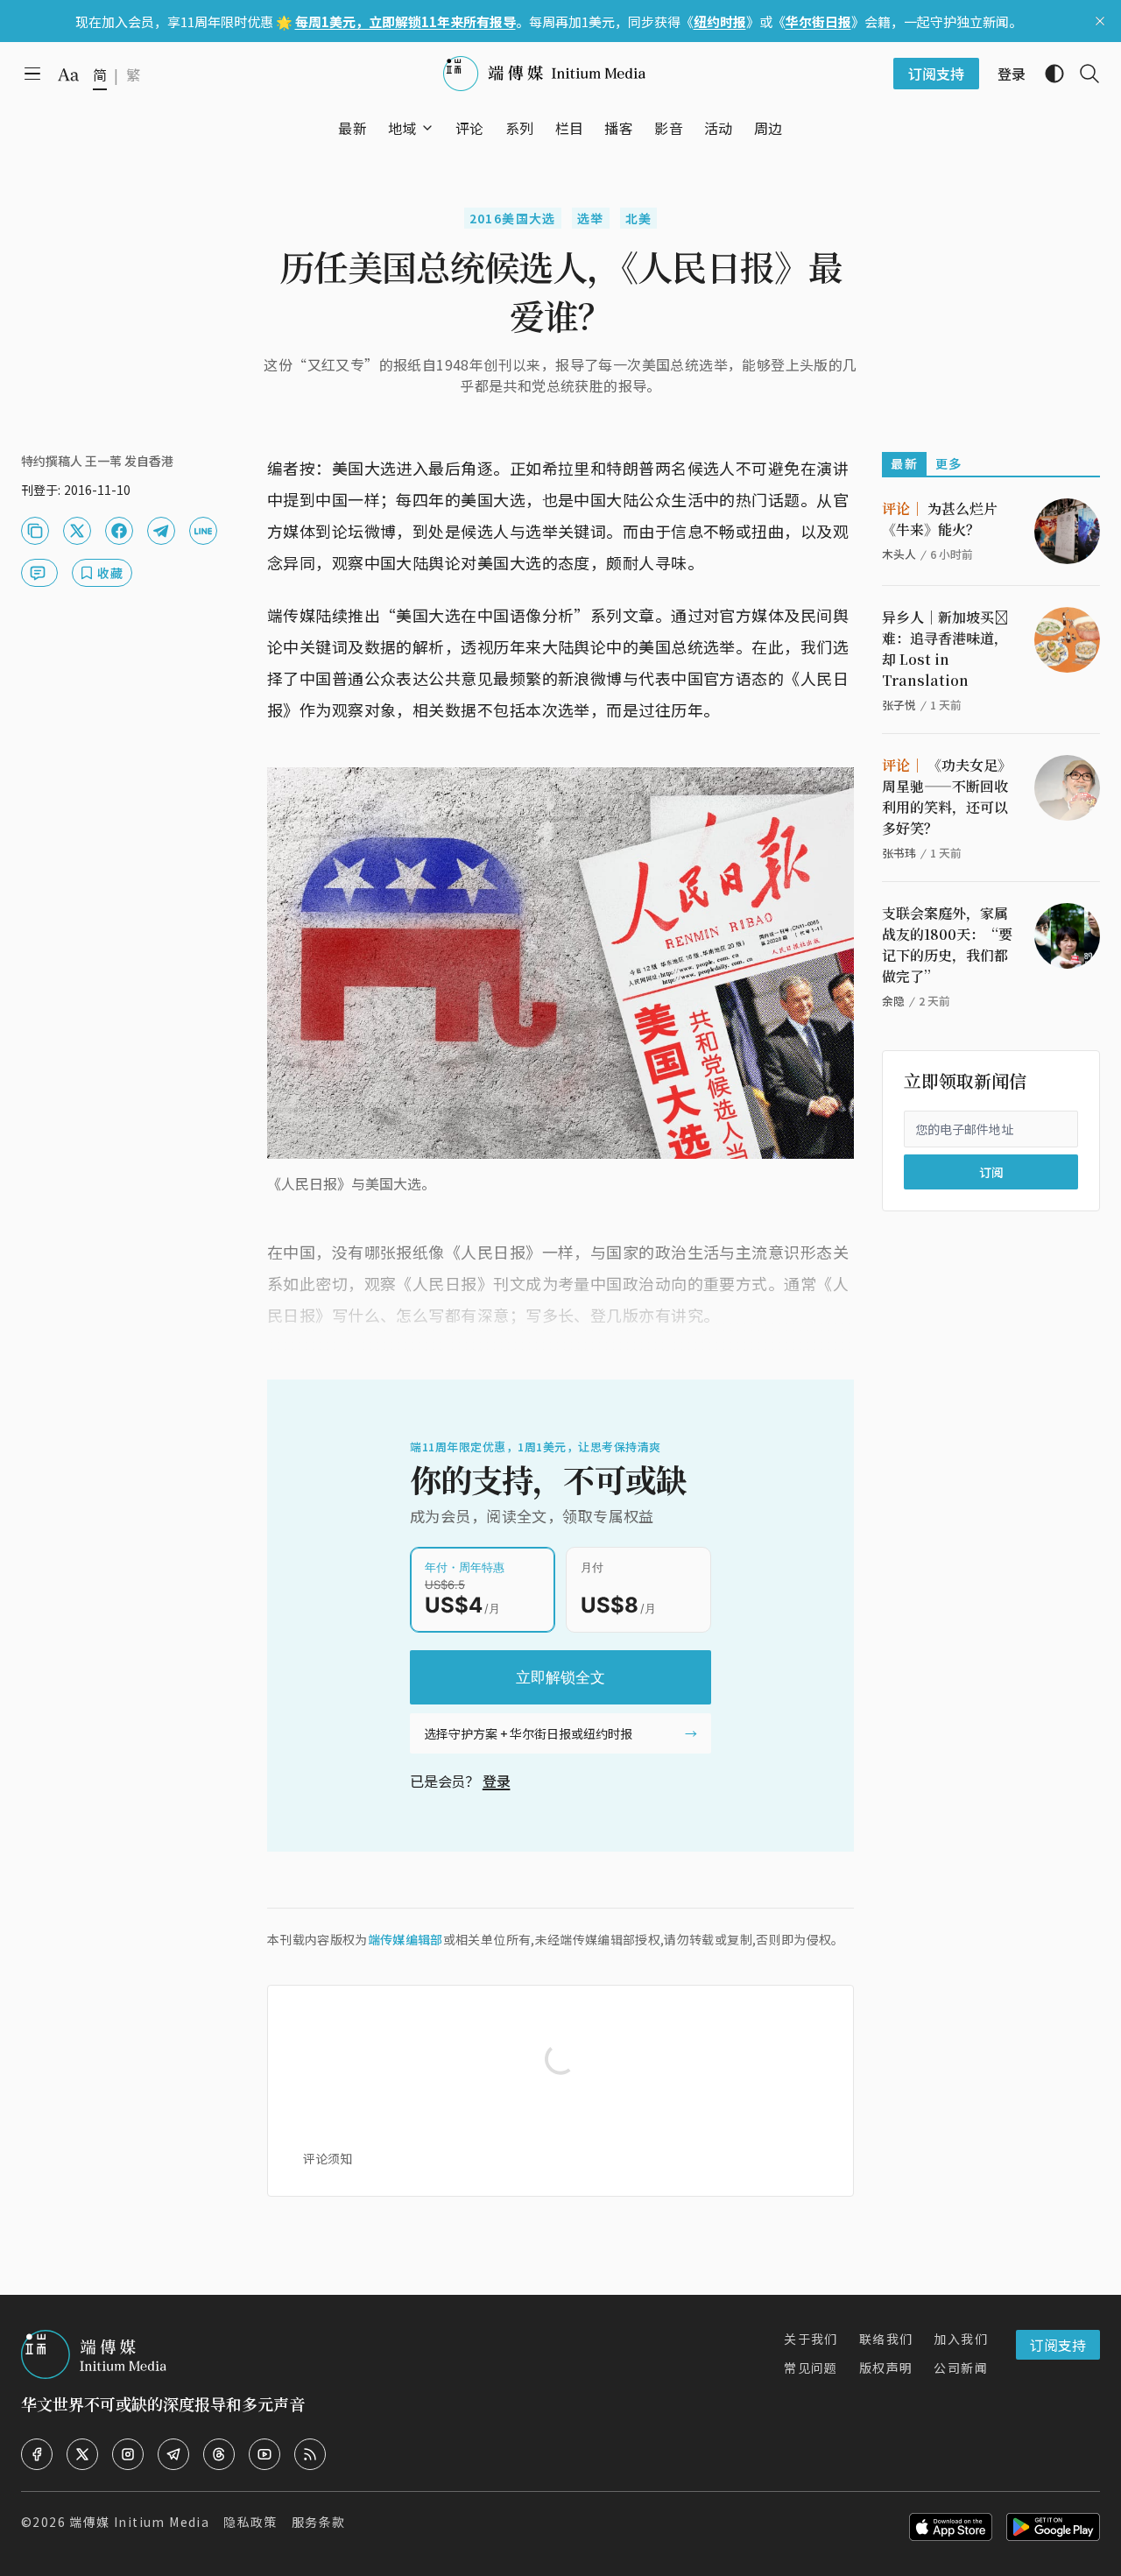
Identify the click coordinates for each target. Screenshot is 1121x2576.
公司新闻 (961, 2368)
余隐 (893, 1001)
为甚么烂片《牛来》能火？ (940, 519)
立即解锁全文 (560, 1677)
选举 (591, 218)
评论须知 (328, 2158)
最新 (904, 463)
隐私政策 (250, 2522)
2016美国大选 (513, 218)
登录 (497, 1781)
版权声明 (886, 2368)
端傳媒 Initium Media (139, 2522)
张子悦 (899, 705)
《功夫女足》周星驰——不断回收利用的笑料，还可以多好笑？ (947, 797)
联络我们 (886, 2339)
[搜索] (1082, 74)
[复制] (35, 531)
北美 (639, 218)
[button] (402, 128)
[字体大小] (68, 74)
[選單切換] (427, 128)
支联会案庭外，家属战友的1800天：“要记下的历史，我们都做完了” (947, 945)
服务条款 (319, 2522)
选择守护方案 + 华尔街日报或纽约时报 (528, 1733)
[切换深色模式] (1047, 74)
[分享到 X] (77, 531)
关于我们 (811, 2339)
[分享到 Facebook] (119, 531)
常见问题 (811, 2368)
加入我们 (961, 2339)
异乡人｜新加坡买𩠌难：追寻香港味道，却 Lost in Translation (945, 649)
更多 (949, 463)
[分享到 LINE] (203, 531)
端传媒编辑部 (405, 1939)
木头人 (899, 554)
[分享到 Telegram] (161, 531)
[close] (1100, 21)
